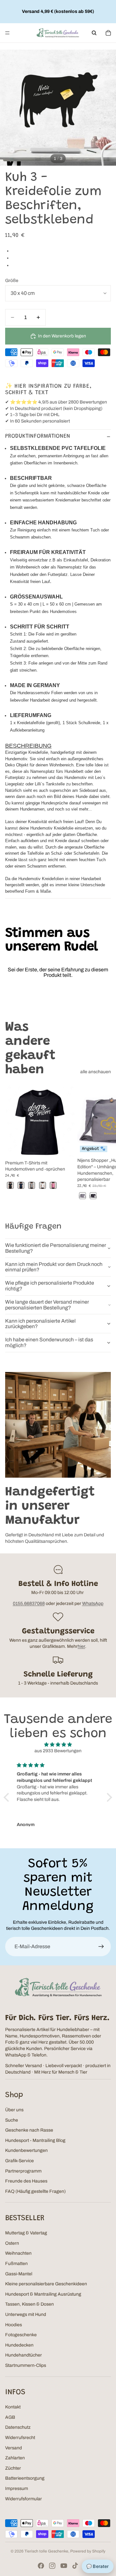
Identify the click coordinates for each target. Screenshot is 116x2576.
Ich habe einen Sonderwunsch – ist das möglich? (49, 1342)
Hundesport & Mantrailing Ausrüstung (43, 2294)
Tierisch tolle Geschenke (46, 2551)
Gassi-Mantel (19, 2274)
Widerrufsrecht (20, 2438)
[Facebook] (41, 2566)
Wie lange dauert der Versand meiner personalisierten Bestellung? (47, 1305)
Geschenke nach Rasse (29, 2130)
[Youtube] (64, 2566)
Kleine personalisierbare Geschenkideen (46, 2284)
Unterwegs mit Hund (26, 2314)
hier (81, 1646)
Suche (12, 2120)
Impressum (17, 2489)
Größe (12, 281)
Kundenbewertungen (26, 2150)
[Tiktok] (75, 2566)
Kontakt (13, 2407)
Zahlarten (15, 2458)
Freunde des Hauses (26, 2181)
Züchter (13, 2468)
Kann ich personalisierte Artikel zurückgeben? (40, 1324)
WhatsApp (93, 1604)
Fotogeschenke (21, 2335)
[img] (58, 1745)
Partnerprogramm (23, 2171)
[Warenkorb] (108, 33)
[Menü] (7, 33)
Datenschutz (18, 2427)
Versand (14, 2448)
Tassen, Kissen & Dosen (29, 2304)
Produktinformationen (38, 436)
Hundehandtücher (24, 2355)
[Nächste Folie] (104, 1143)
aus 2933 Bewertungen (58, 1751)
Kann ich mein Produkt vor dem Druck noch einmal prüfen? (54, 1267)
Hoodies (14, 2325)
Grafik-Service (19, 2161)
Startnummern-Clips (26, 2365)
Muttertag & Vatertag (26, 2233)
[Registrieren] (101, 1947)
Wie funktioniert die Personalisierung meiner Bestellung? (56, 1248)
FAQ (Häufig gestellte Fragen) (35, 2191)
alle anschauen (96, 1072)
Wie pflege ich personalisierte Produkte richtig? (50, 1286)
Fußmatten (16, 2264)
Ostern (12, 2243)
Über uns (14, 2110)
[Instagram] (52, 2566)
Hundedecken (19, 2345)
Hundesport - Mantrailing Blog (35, 2140)
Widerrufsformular (24, 2499)
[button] (8, 1797)
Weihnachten (18, 2253)
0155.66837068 (29, 1604)
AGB (10, 2417)
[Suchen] (94, 33)
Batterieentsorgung (25, 2478)
